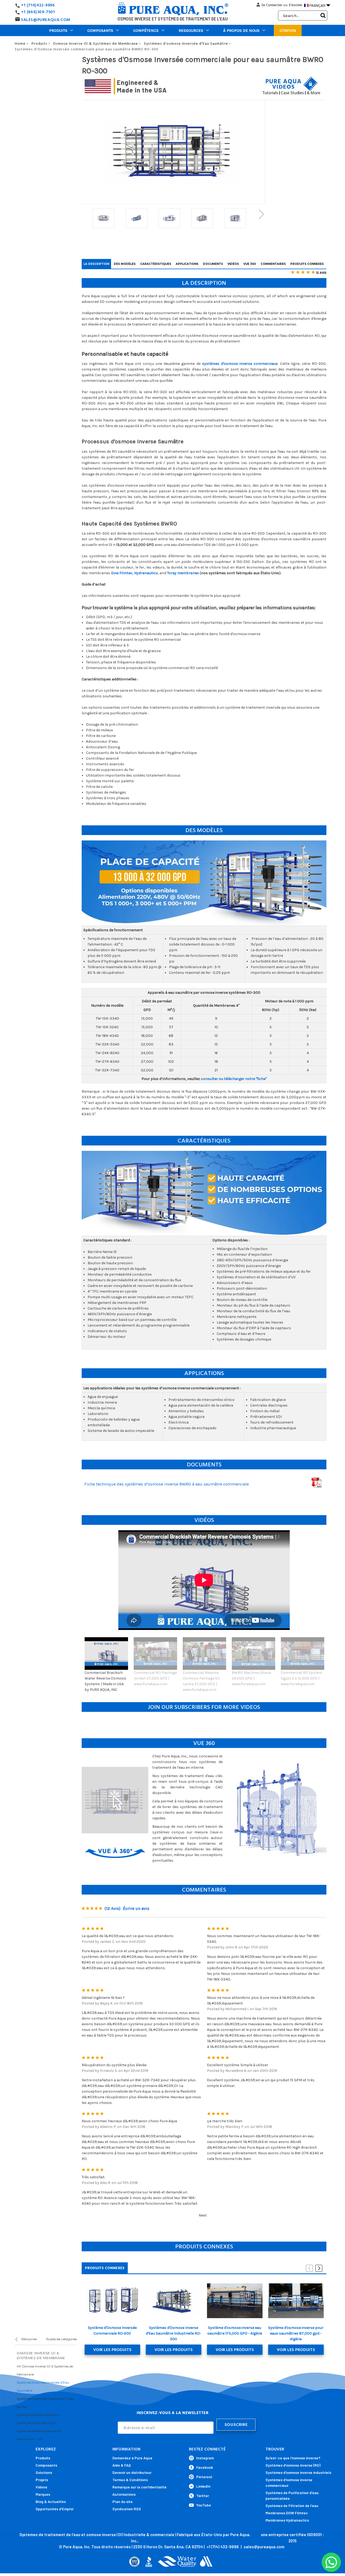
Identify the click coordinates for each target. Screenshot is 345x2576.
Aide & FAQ (122, 2465)
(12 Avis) (113, 1908)
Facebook (205, 2467)
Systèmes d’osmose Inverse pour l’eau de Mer (46, 2403)
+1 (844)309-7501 (38, 12)
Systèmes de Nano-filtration (38, 2415)
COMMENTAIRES (273, 264)
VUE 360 (250, 264)
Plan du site (123, 2501)
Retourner (29, 2339)
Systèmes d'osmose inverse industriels (298, 2472)
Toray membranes (183, 573)
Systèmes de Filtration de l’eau (292, 2506)
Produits (58, 30)
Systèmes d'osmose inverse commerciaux (289, 2482)
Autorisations (124, 2494)
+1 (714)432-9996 (38, 5)
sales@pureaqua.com (264, 2547)
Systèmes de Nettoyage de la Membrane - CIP (39, 2435)
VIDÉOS (233, 264)
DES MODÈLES (125, 264)
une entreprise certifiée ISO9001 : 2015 (292, 2538)
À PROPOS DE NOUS (241, 30)
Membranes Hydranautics (287, 2520)
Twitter (203, 2496)
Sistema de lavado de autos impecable (121, 1431)
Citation (288, 30)
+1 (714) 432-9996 (223, 2547)
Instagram (205, 2458)
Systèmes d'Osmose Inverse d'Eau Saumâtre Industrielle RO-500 (173, 2333)
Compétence (146, 30)
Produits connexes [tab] (105, 2268)
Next (261, 214)
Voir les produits (112, 2350)
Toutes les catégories (61, 2339)
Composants (100, 30)
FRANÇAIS (320, 5)
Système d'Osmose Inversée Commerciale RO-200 (112, 2331)
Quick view (112, 2301)
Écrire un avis (136, 1908)
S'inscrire (295, 5)
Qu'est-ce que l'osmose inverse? (293, 2458)
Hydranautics (146, 573)
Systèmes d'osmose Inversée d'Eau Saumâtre (43, 2386)
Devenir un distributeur (132, 2472)
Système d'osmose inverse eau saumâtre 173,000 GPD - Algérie (235, 2331)
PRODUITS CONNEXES (307, 264)
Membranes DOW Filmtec (287, 2513)
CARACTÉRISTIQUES (156, 264)
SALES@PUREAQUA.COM (46, 20)
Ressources (191, 30)
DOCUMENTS (213, 264)
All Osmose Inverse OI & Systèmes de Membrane (45, 2370)
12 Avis (321, 273)
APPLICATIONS (187, 264)
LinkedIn (203, 2486)
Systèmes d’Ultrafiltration (36, 2423)
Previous (86, 214)
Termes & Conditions (130, 2480)
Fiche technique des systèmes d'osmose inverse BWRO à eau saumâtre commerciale (167, 1484)
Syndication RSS (127, 2509)
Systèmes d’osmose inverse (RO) (293, 2465)
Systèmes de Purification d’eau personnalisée (292, 2495)
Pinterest (204, 2477)
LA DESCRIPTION (96, 264)
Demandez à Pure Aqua (132, 2458)
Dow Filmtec (122, 573)
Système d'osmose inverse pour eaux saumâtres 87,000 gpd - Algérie (296, 2333)
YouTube (204, 2505)
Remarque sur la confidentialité (139, 2487)
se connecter (272, 5)
